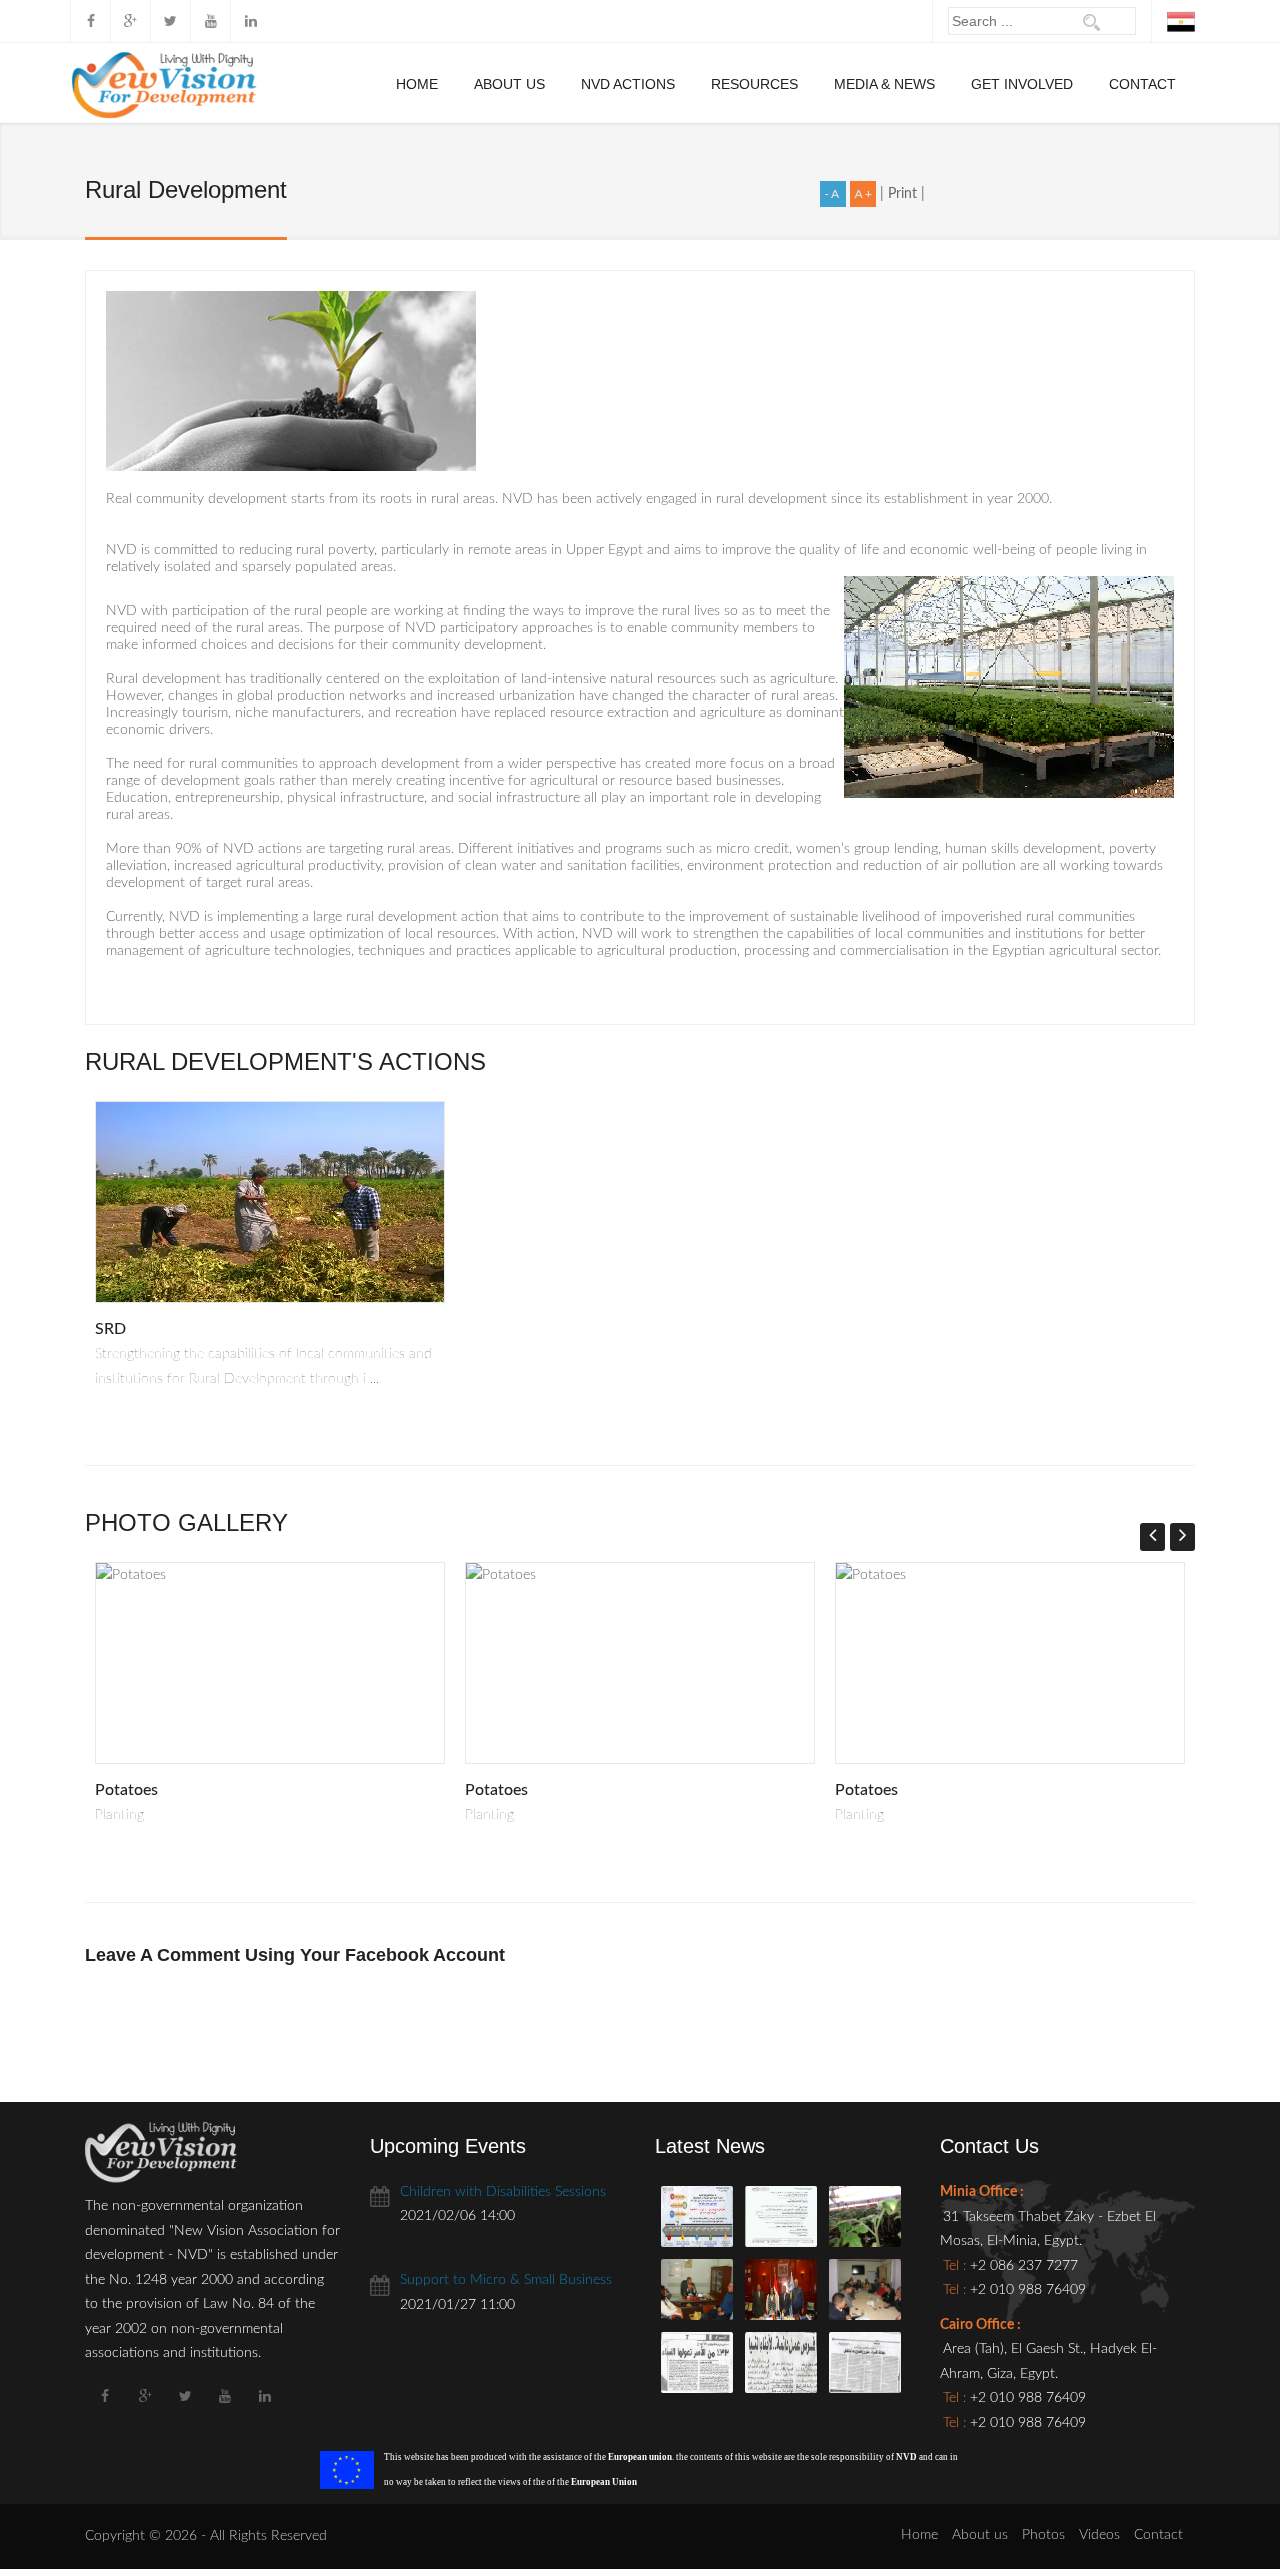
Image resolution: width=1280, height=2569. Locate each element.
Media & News (884, 84)
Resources (754, 84)
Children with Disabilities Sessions (503, 2192)
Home (417, 84)
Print (904, 193)
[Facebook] (90, 21)
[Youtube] (210, 21)
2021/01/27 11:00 (457, 2305)
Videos (1099, 2535)
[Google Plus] (130, 21)
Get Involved (1022, 84)
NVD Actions (628, 84)
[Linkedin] (250, 21)
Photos (1043, 2535)
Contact (1142, 84)
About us (509, 84)
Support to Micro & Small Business (506, 2280)
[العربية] (1181, 21)
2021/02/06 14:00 (457, 2216)
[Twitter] (170, 21)
